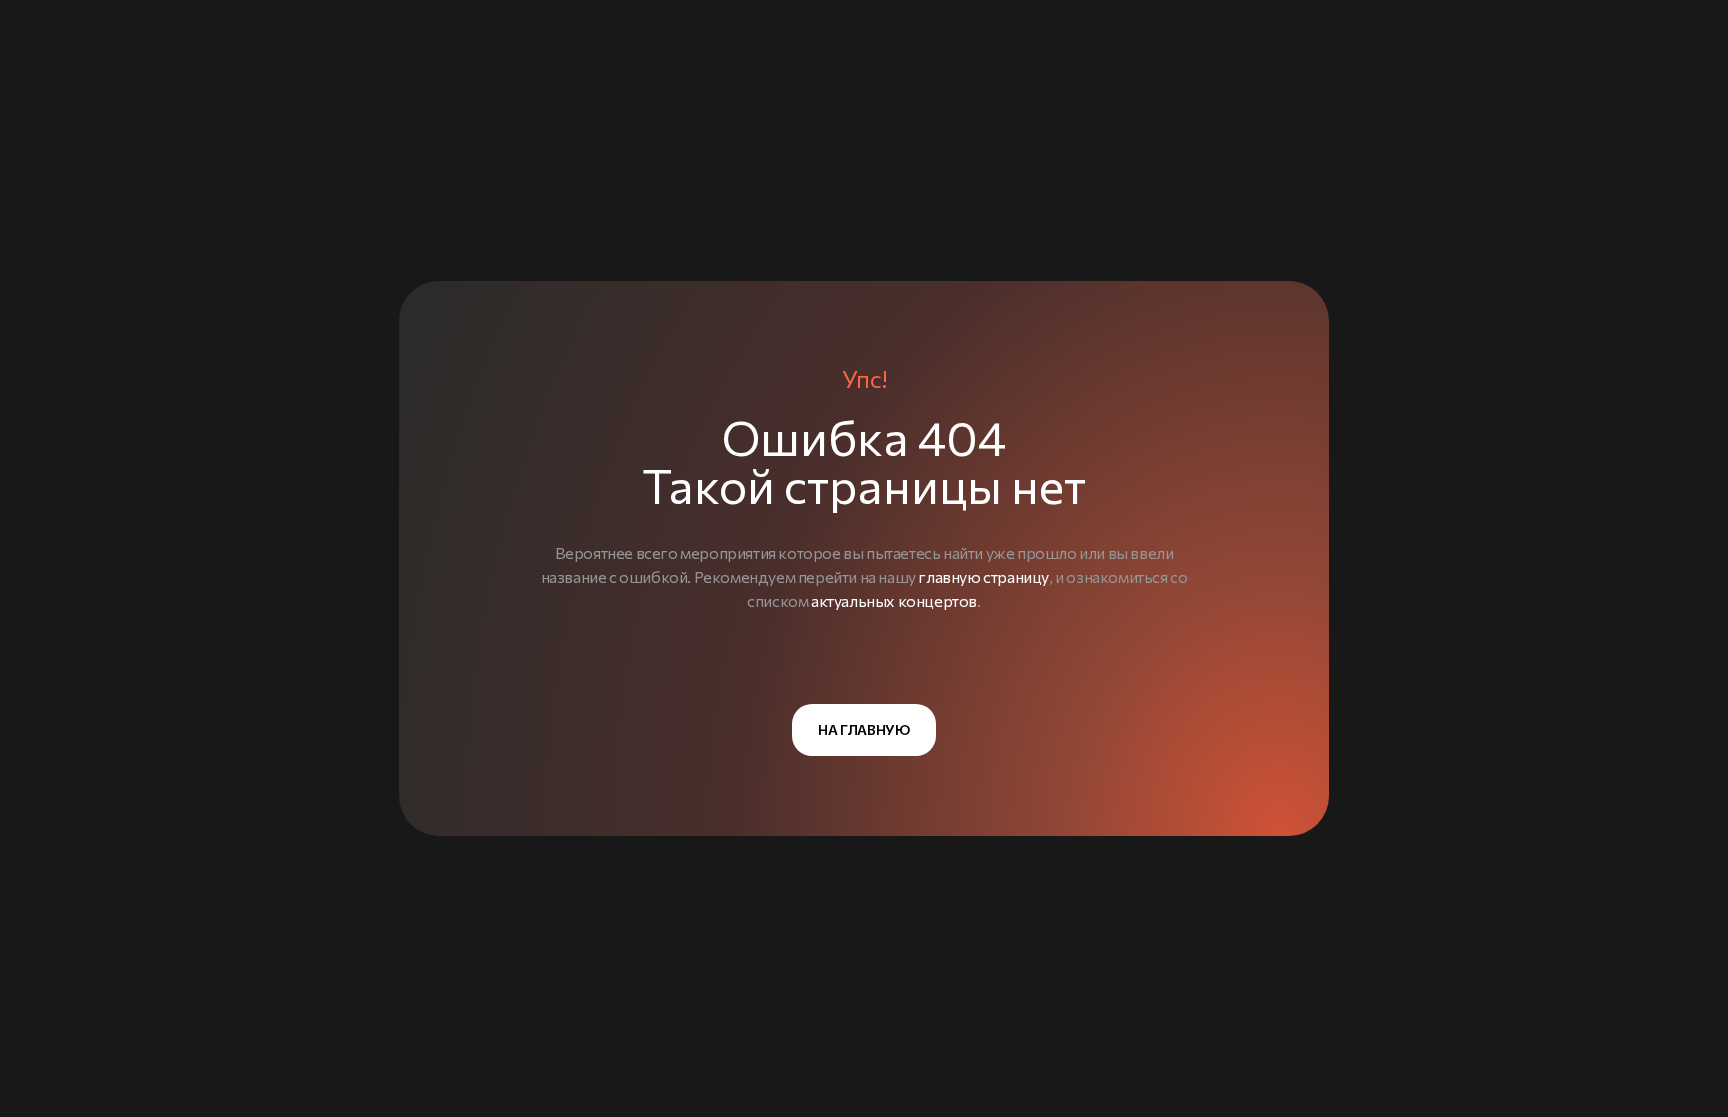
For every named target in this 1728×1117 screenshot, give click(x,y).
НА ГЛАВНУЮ (864, 729)
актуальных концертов (894, 600)
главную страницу (983, 576)
